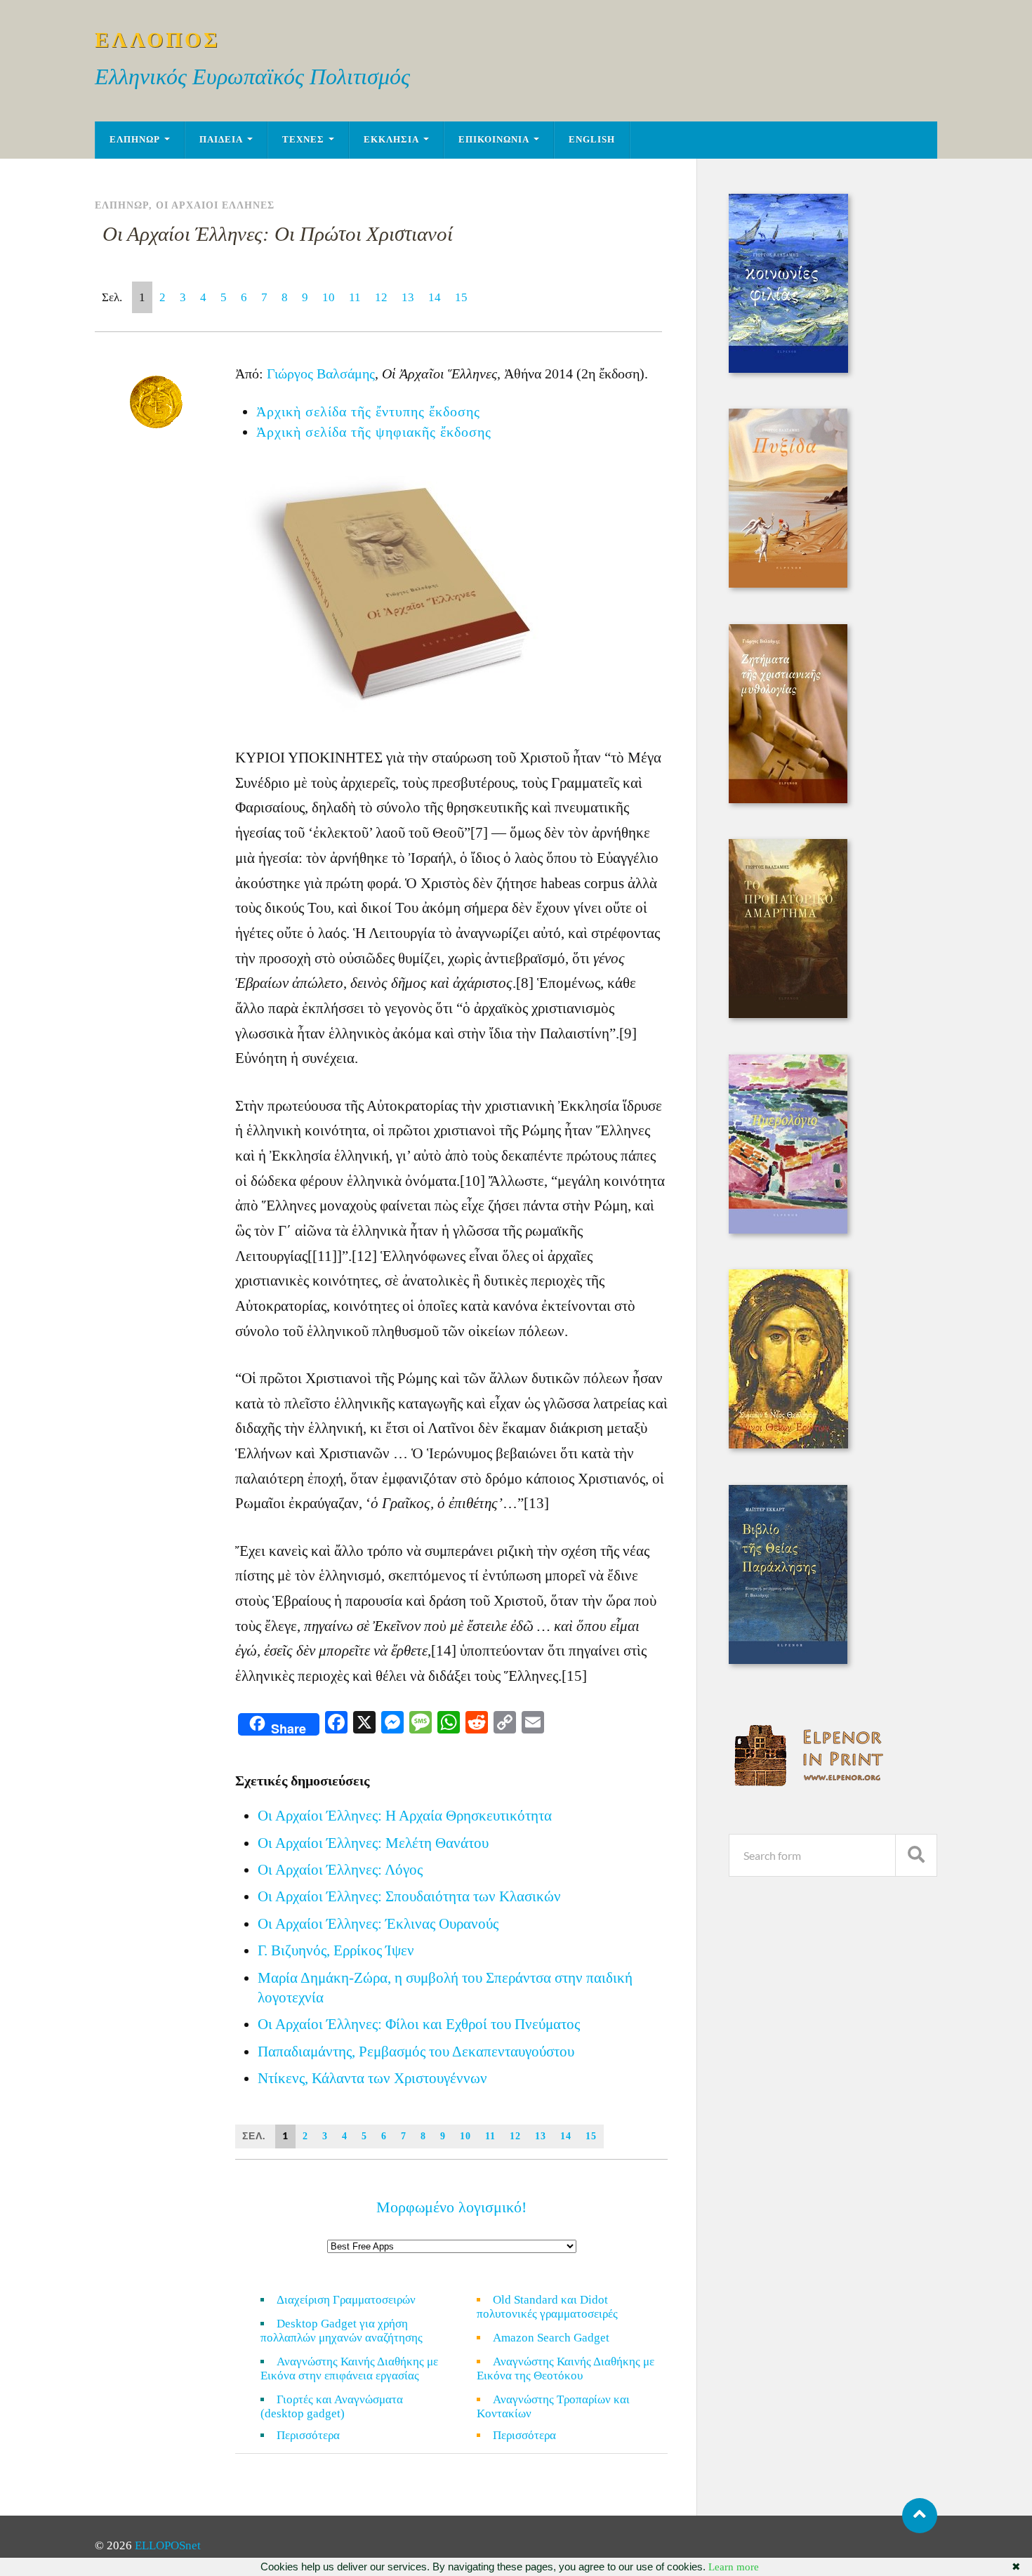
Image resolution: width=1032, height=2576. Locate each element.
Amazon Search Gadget (551, 2338)
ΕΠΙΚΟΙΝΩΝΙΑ (494, 140)
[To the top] (920, 2516)
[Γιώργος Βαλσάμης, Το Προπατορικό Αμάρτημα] (788, 1014)
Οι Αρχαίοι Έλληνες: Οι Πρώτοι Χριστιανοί (278, 234)
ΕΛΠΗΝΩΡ (135, 140)
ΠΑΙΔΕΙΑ (221, 140)
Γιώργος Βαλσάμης (321, 374)
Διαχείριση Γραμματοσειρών (346, 2300)
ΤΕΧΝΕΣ (303, 140)
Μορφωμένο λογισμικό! (451, 2207)
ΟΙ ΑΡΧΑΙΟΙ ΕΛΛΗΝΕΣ (215, 205)
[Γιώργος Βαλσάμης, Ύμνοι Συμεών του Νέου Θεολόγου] (788, 1445)
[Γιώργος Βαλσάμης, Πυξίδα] (788, 584)
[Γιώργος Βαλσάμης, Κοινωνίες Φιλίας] (788, 369)
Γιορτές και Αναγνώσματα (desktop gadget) (332, 2406)
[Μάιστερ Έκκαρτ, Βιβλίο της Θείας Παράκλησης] (788, 1660)
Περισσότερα (317, 2435)
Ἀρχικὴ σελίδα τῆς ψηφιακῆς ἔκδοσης (374, 432)
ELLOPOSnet (168, 2545)
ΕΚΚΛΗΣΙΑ (391, 140)
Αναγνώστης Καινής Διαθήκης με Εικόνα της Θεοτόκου (565, 2369)
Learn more (734, 2567)
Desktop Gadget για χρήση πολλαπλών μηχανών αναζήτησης (342, 2331)
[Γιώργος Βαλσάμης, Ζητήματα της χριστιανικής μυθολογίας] (788, 799)
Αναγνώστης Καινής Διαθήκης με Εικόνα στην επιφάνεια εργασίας (349, 2369)
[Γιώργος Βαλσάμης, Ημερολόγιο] (788, 1230)
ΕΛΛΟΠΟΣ (158, 40)
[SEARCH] (916, 1855)
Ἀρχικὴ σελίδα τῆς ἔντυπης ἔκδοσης (368, 411)
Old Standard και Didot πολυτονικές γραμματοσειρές (547, 2307)
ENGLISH (592, 140)
